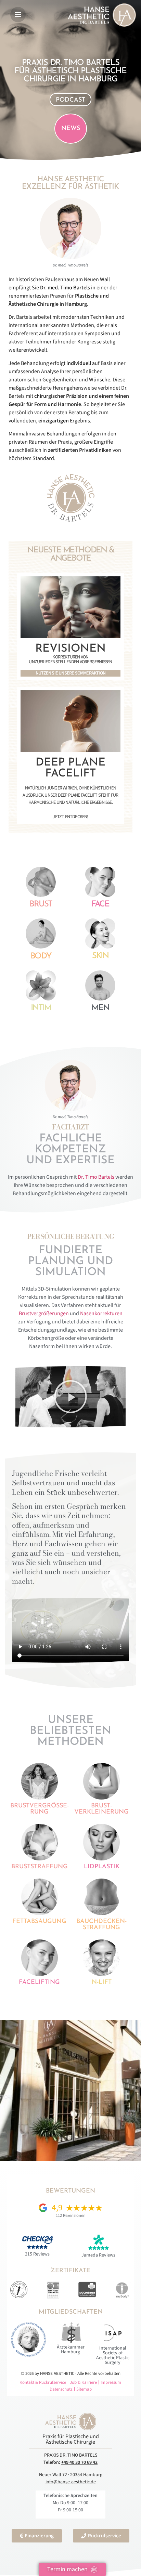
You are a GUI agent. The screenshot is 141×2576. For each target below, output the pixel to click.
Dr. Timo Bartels (95, 1177)
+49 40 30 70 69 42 (79, 2462)
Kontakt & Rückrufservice (43, 2382)
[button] (70, 1397)
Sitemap (84, 2389)
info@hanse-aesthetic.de (71, 2482)
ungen (61, 1313)
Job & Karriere (83, 2382)
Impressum (111, 2382)
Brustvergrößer (36, 1313)
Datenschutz (61, 2389)
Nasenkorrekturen (101, 1313)
